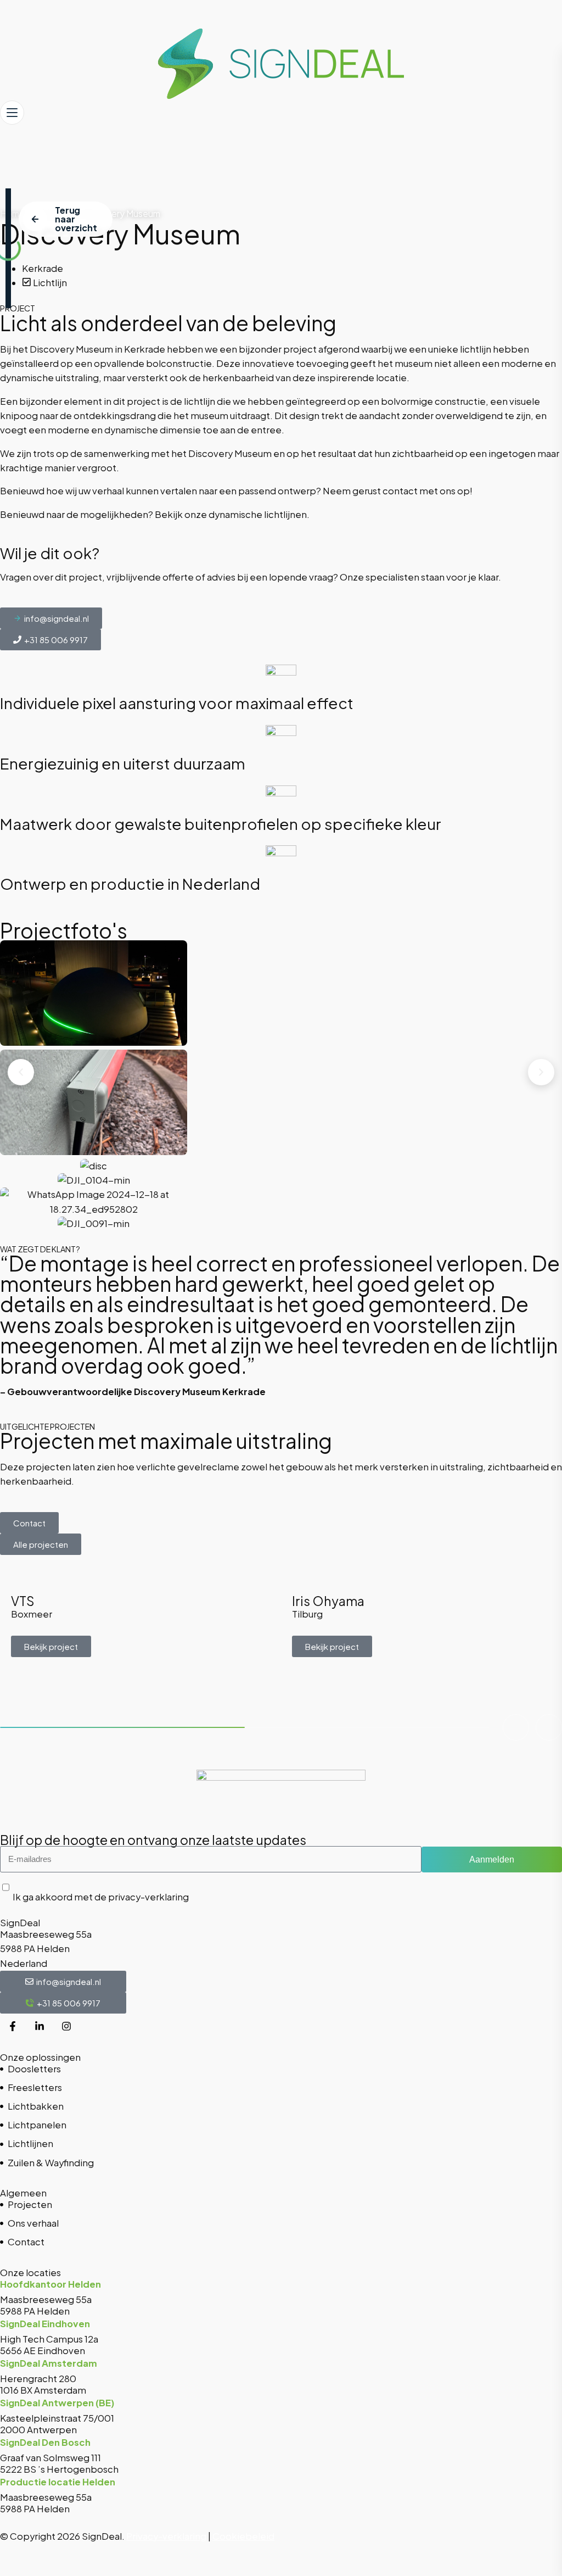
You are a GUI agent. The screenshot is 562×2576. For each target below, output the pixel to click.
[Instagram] (66, 2026)
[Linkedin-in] (40, 2026)
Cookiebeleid (243, 2536)
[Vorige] (516, 1727)
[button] (21, 1072)
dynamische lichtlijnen (258, 514)
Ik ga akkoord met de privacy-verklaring (101, 1897)
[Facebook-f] (13, 2026)
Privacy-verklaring (166, 2536)
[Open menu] (12, 113)
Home (12, 213)
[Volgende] (549, 1727)
